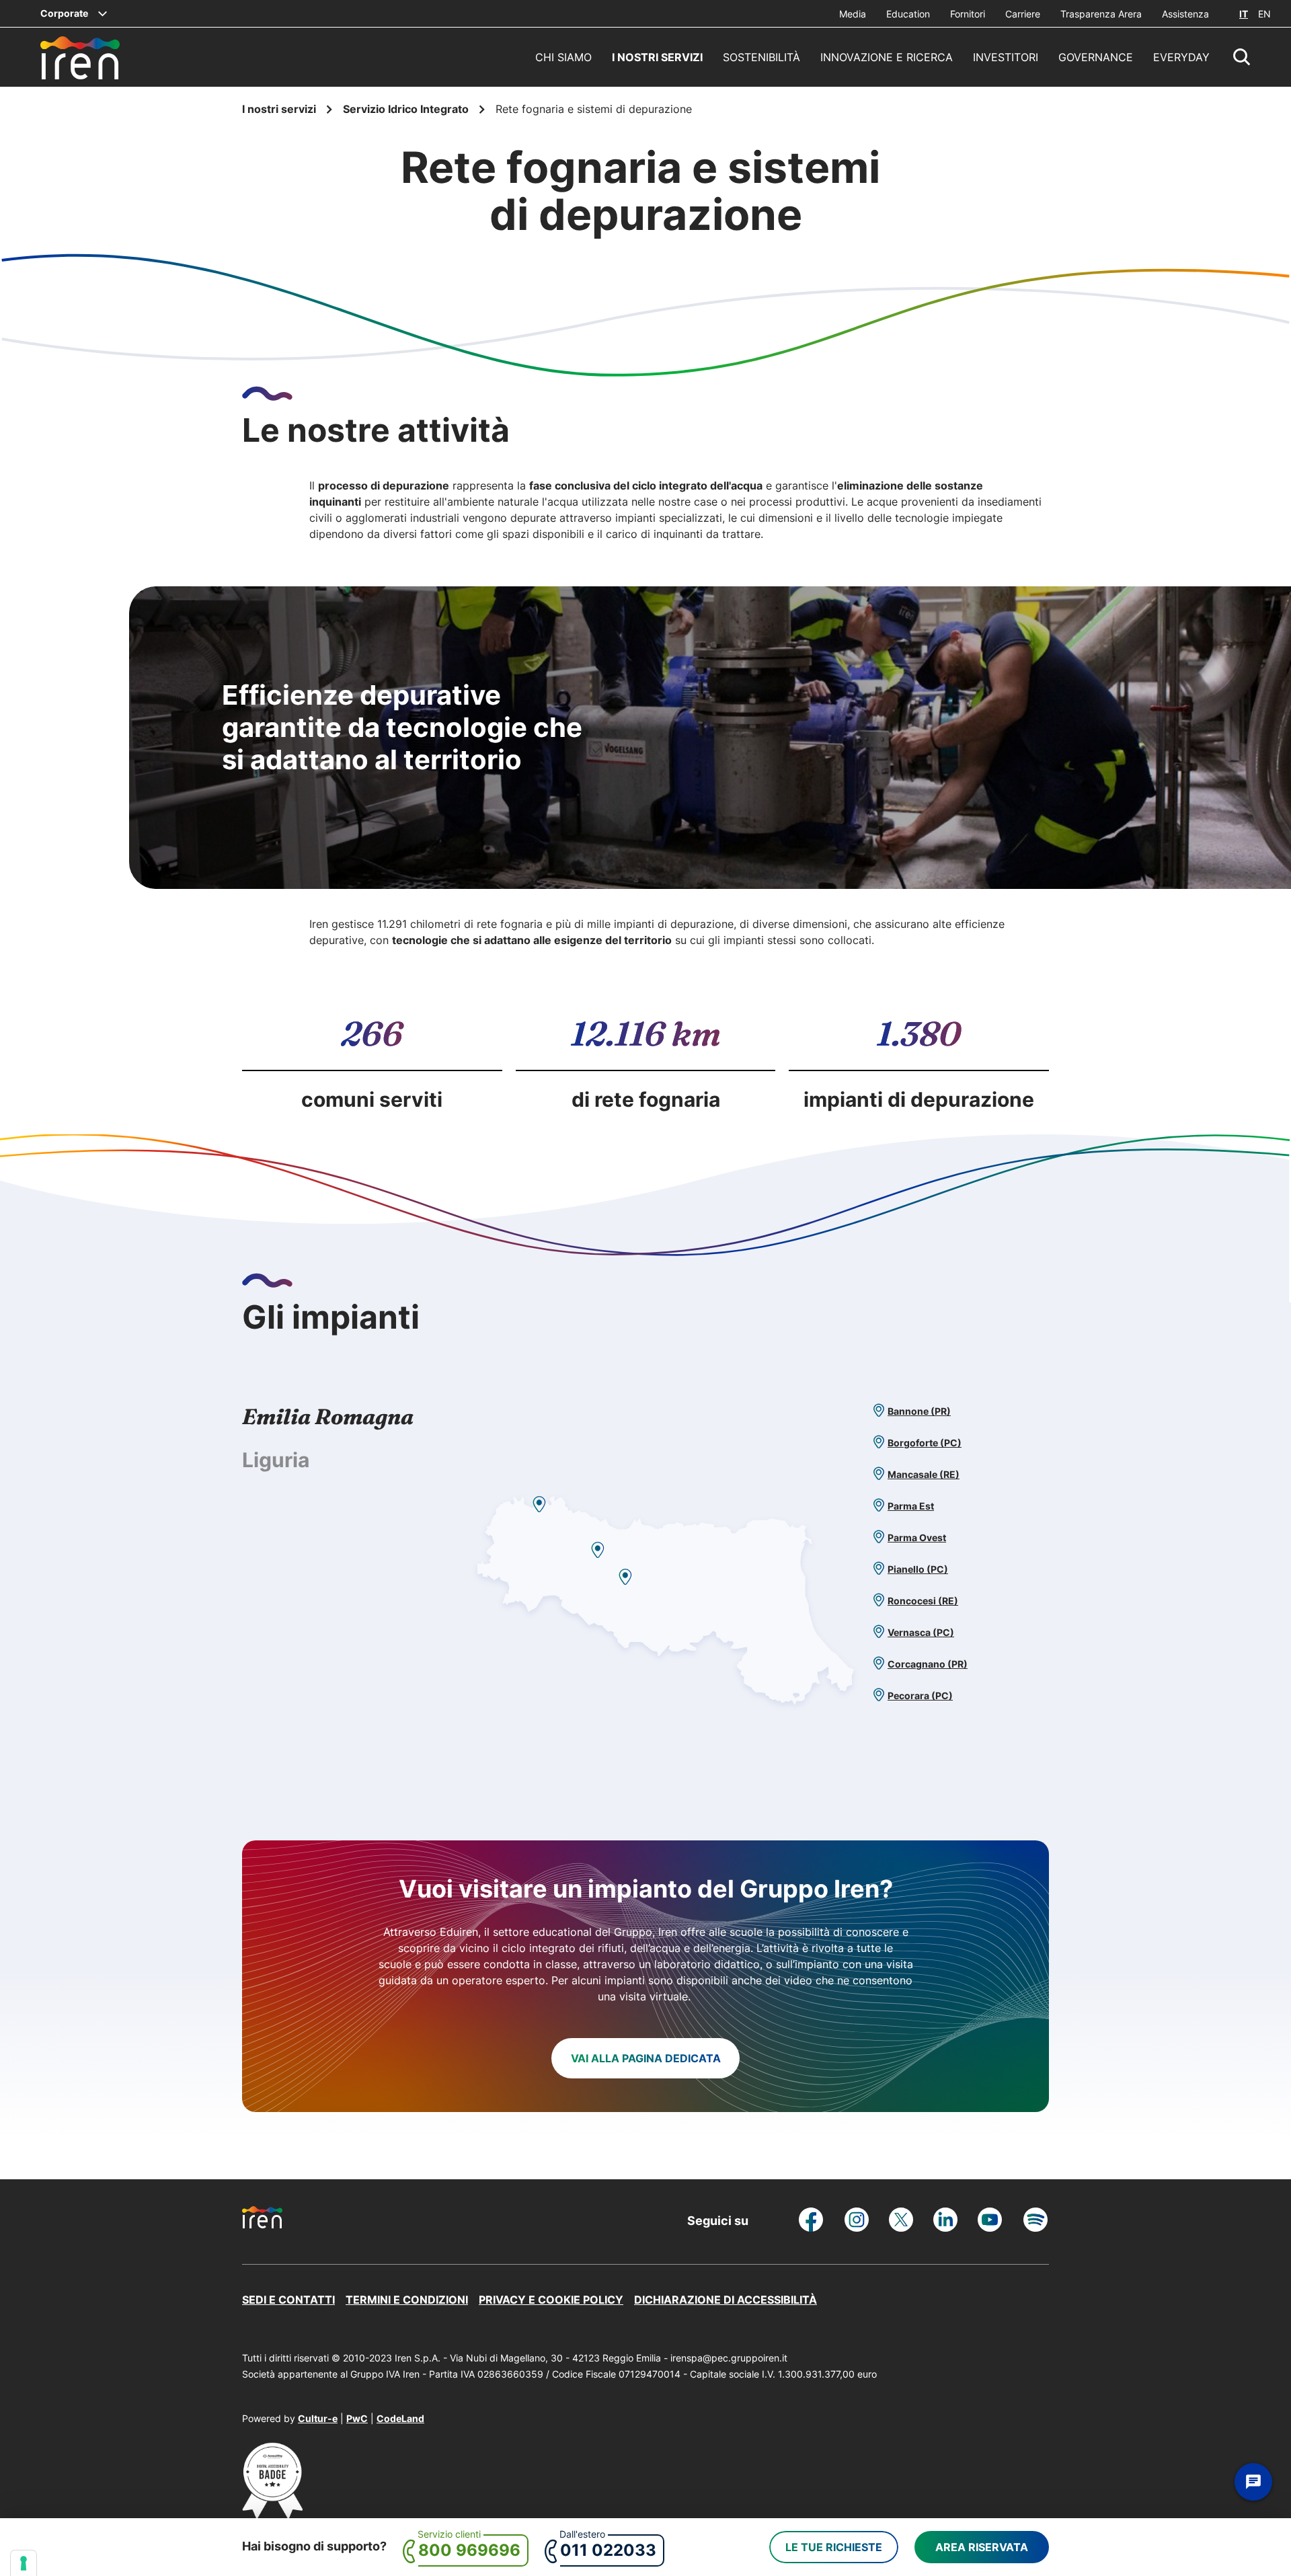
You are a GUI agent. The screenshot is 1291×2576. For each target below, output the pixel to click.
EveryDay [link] (1181, 57)
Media (853, 14)
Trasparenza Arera (1101, 14)
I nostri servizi (280, 109)
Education (908, 14)
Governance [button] (1096, 57)
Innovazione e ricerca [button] (887, 57)
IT (1244, 14)
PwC (357, 2418)
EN (1264, 14)
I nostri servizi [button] (657, 57)
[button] (1242, 57)
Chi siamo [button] (563, 57)
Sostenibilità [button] (761, 57)
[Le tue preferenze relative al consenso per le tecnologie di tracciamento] (24, 2563)
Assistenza (1185, 14)
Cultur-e (318, 2418)
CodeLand (400, 2418)
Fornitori (968, 14)
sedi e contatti (288, 2300)
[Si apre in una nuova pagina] (272, 2514)
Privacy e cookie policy (551, 2300)
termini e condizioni (407, 2300)
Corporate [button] (64, 13)
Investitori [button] (1006, 57)
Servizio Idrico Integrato (407, 109)
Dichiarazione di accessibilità (726, 2300)
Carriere (1023, 14)
